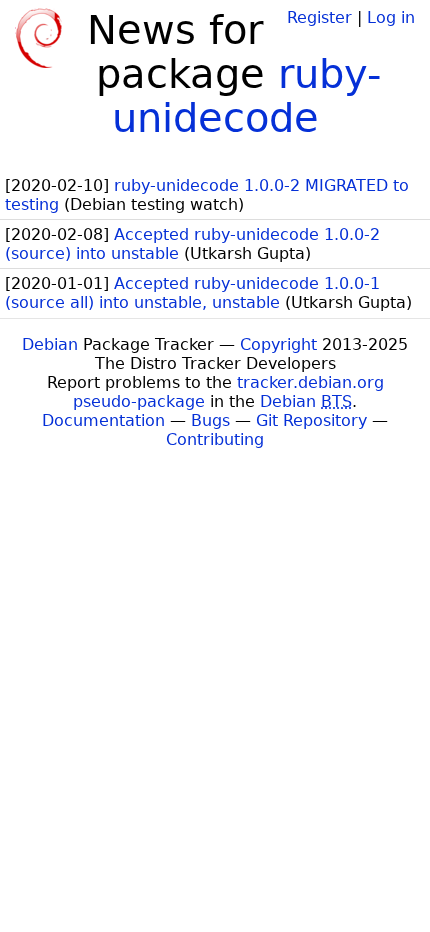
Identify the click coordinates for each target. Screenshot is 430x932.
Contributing (215, 439)
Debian (50, 344)
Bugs (210, 420)
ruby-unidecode (247, 96)
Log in (391, 17)
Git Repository (311, 420)
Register (319, 17)
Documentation (103, 420)
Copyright (278, 344)
